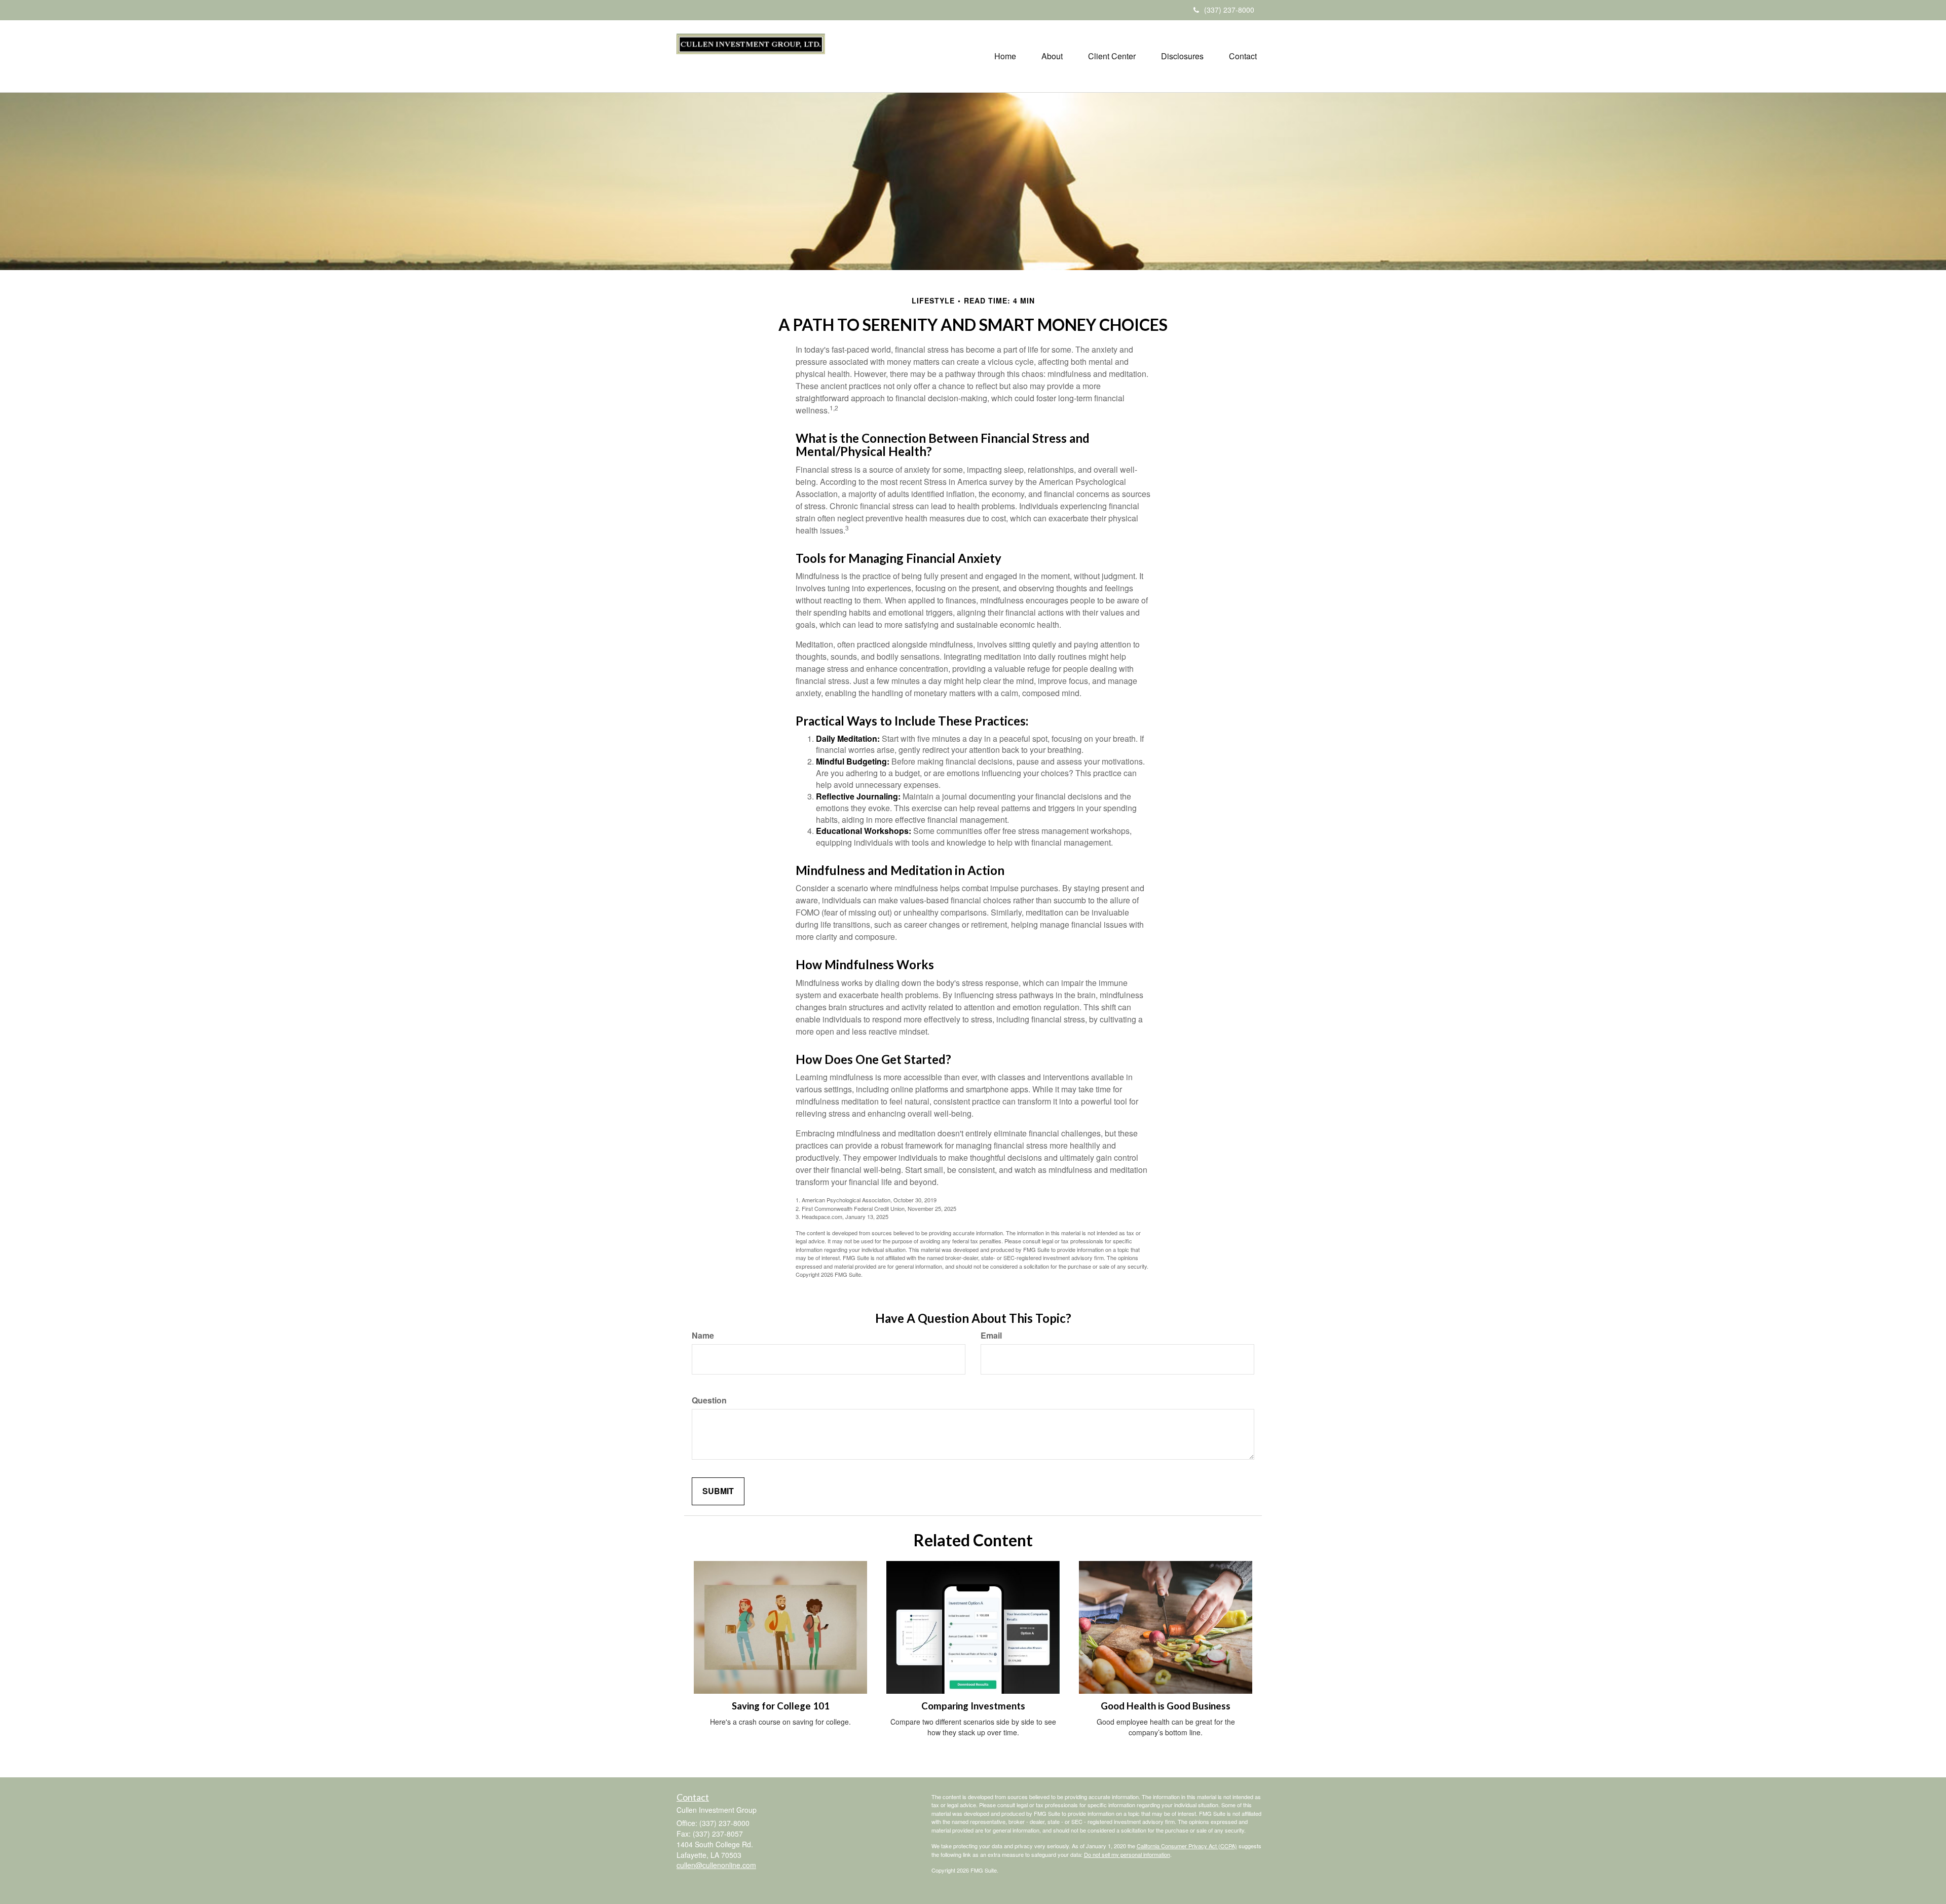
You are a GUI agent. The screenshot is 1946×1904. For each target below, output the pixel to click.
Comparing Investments (973, 1706)
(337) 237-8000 (1229, 10)
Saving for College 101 (781, 1706)
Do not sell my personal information (1127, 1854)
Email (991, 1336)
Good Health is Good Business (1166, 1706)
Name (703, 1336)
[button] (1052, 56)
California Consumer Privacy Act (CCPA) (1187, 1846)
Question (709, 1400)
